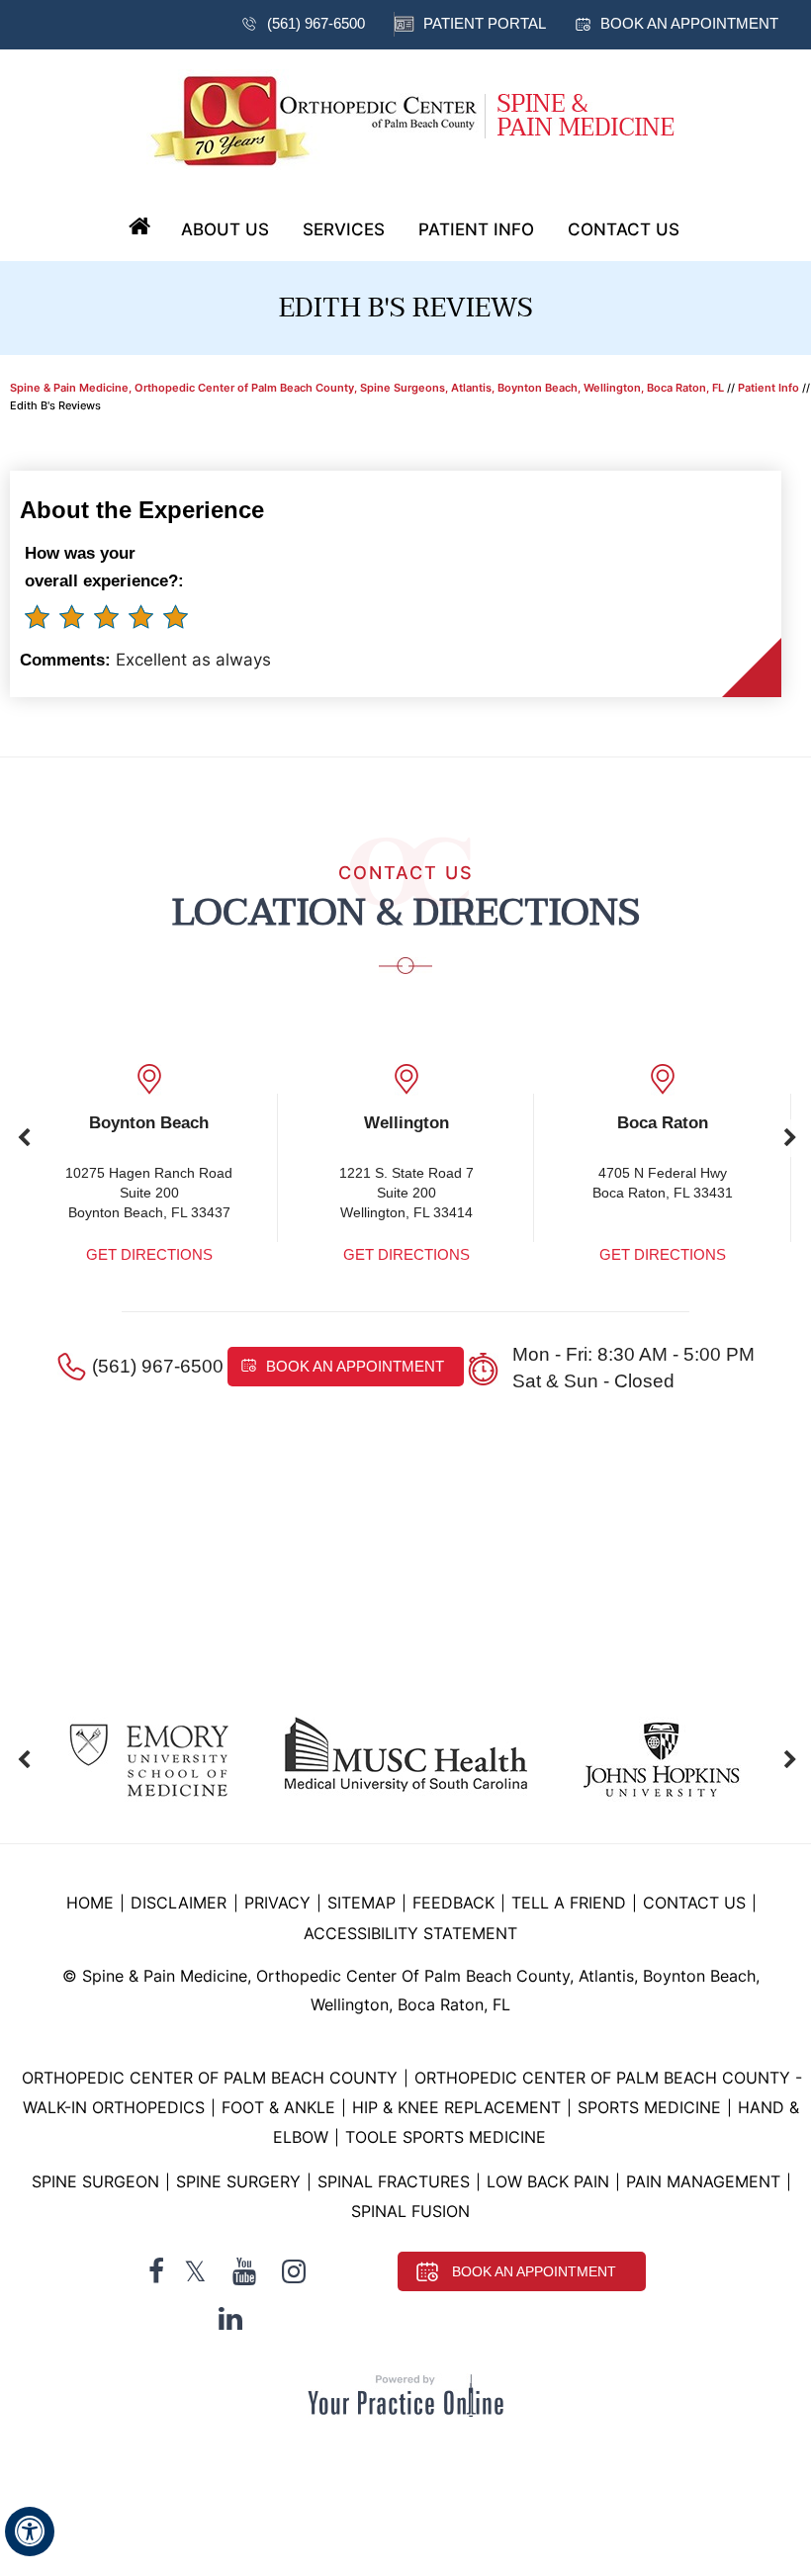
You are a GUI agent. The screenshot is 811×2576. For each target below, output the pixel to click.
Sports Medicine (649, 2107)
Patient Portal (485, 23)
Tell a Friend (569, 1903)
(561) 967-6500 (316, 23)
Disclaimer (181, 1903)
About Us (225, 229)
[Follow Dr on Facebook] (156, 2272)
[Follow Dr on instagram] (294, 2272)
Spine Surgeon (95, 2181)
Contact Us (624, 229)
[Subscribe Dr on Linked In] (230, 2318)
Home (139, 227)
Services (344, 229)
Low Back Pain (548, 2181)
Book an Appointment (689, 23)
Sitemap (361, 1903)
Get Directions (149, 1254)
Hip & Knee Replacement (456, 2107)
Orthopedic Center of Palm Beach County (210, 2078)
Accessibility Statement (410, 1933)
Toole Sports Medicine (446, 2137)
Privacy (277, 1903)
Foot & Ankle (278, 2107)
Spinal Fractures (394, 2181)
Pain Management (703, 2181)
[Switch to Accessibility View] (30, 2532)
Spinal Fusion (410, 2211)
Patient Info (476, 229)
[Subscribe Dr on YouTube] (244, 2272)
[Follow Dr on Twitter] (195, 2272)
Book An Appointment (534, 2271)
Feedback (453, 1903)
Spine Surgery (238, 2181)
